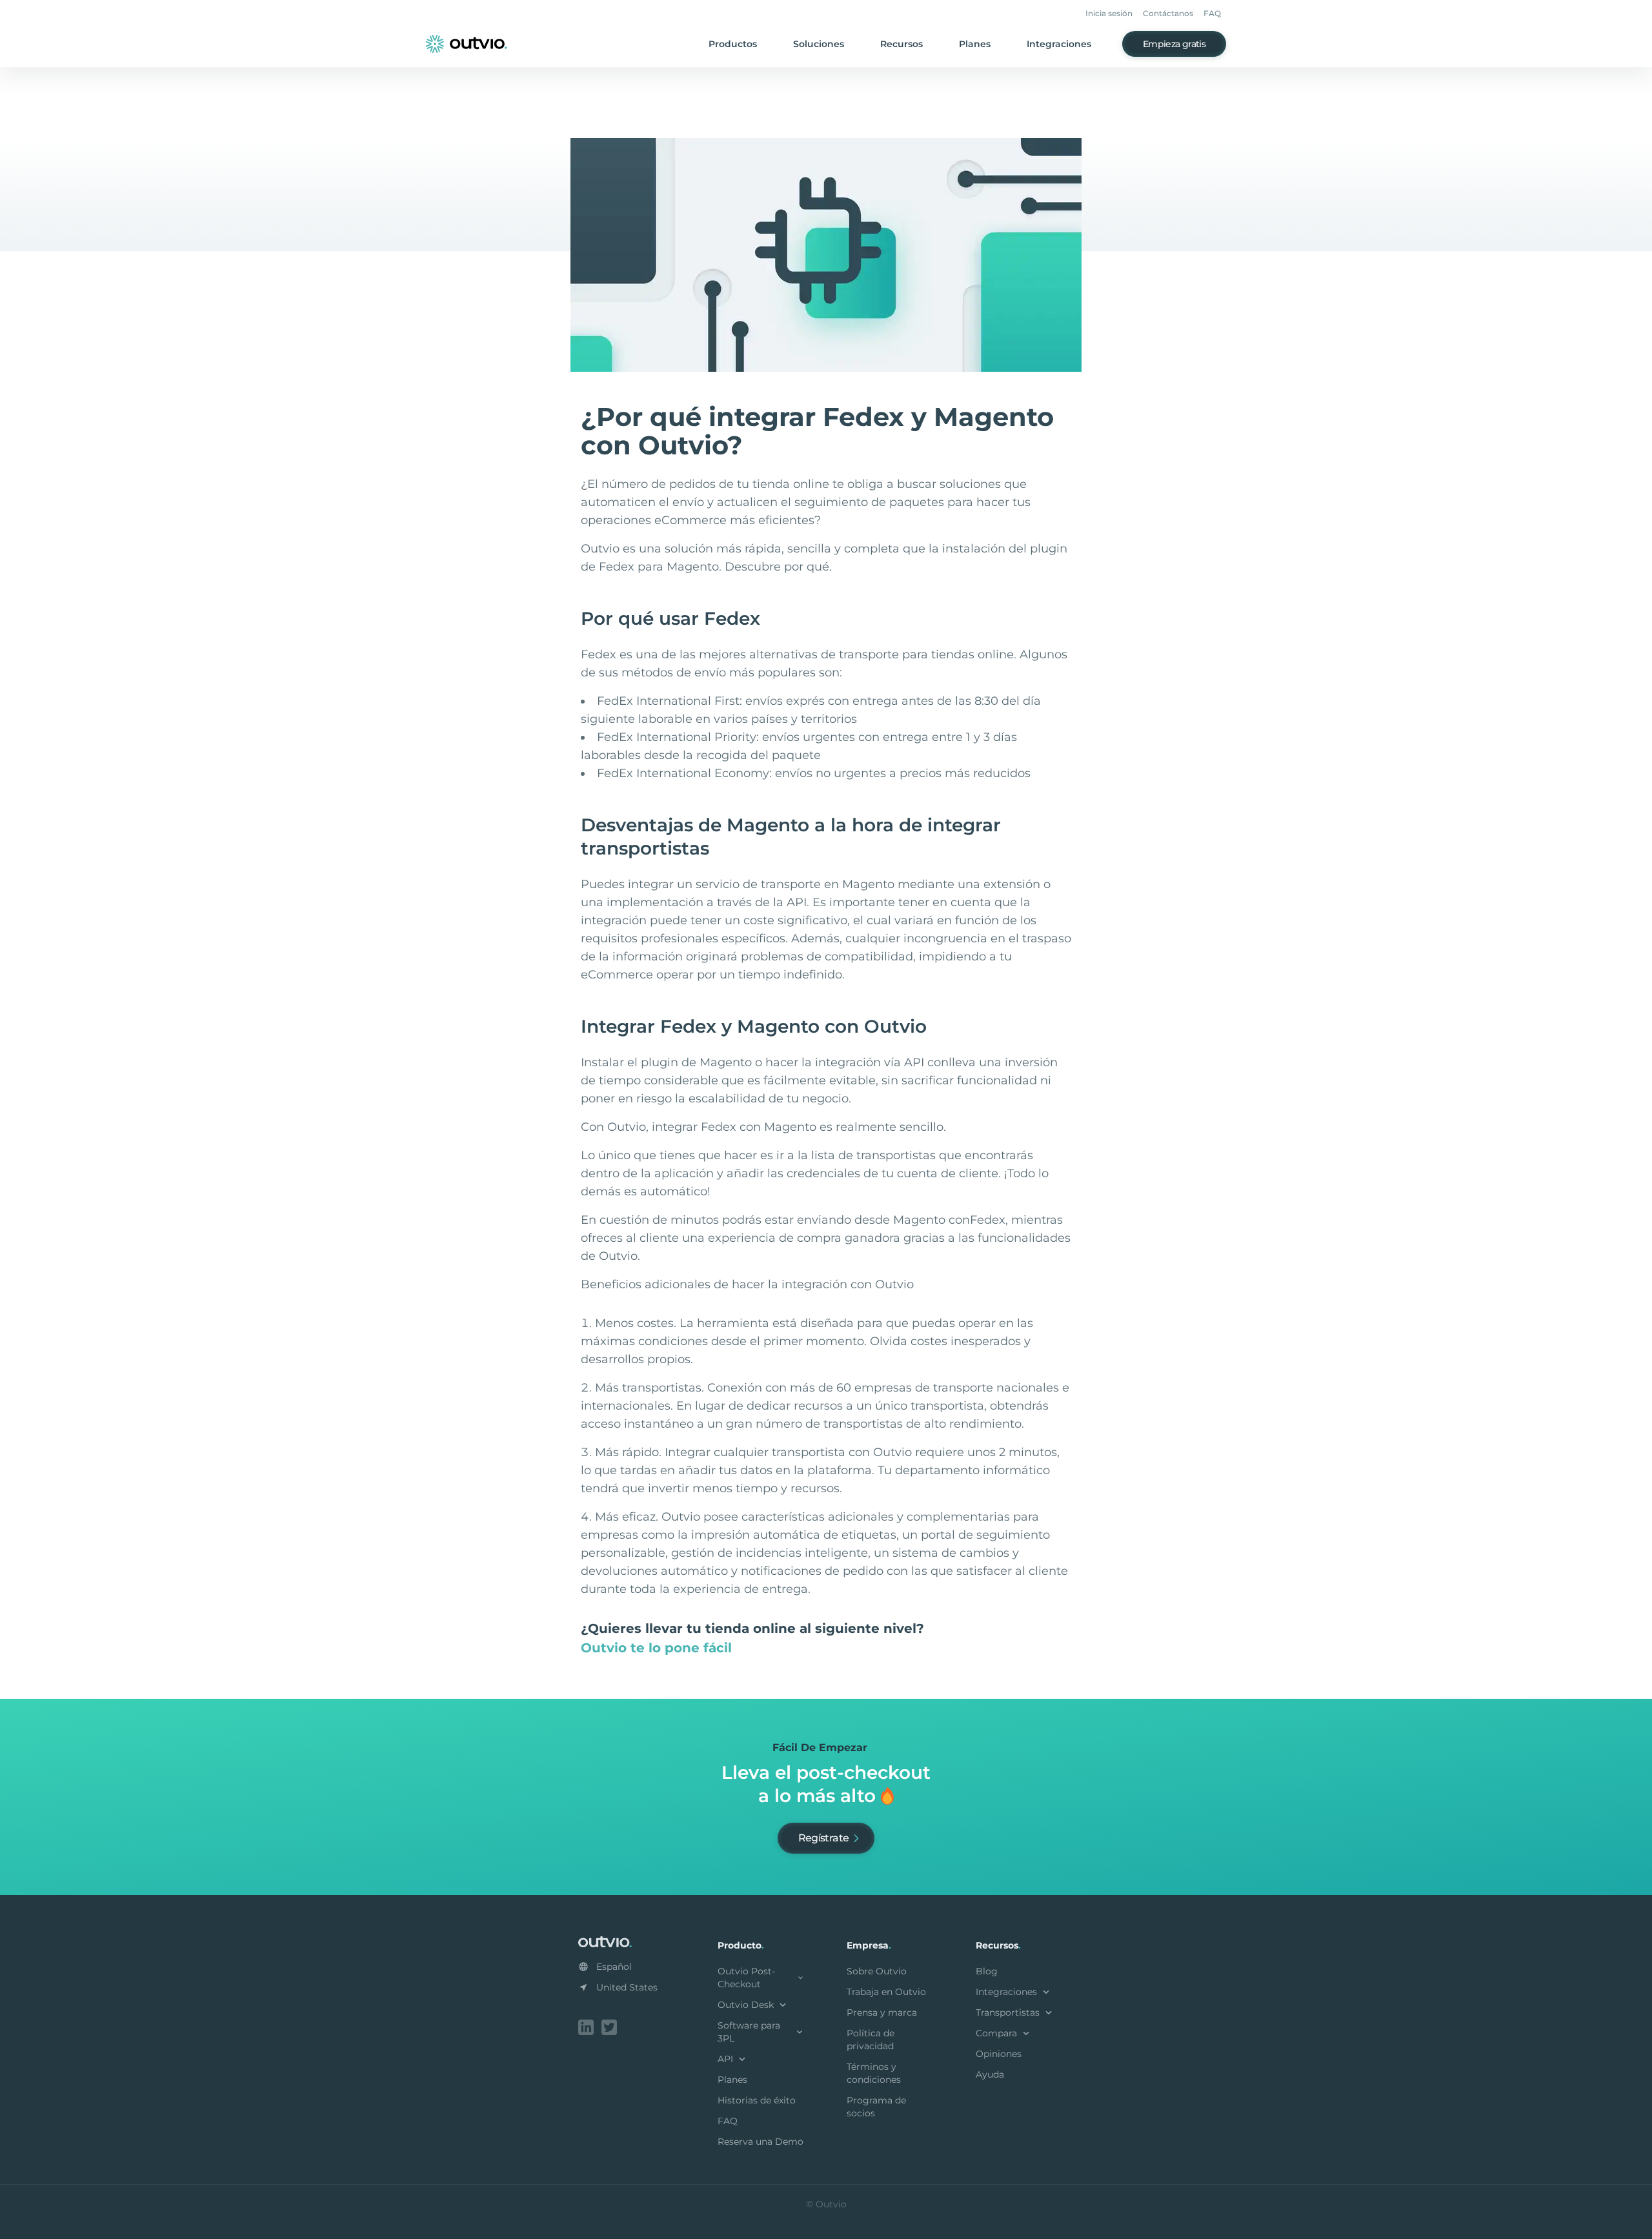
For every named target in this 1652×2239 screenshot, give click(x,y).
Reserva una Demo (761, 2142)
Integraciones (1059, 44)
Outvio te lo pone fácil (656, 1648)
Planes (975, 44)
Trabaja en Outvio (886, 1992)
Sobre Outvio (877, 1971)
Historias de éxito (757, 2100)
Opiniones (999, 2054)
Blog (987, 1971)
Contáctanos (1168, 13)
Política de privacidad (871, 2040)
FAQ (1212, 13)
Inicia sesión (1109, 13)
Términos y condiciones (874, 2073)
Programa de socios (876, 2107)
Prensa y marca (882, 2012)
